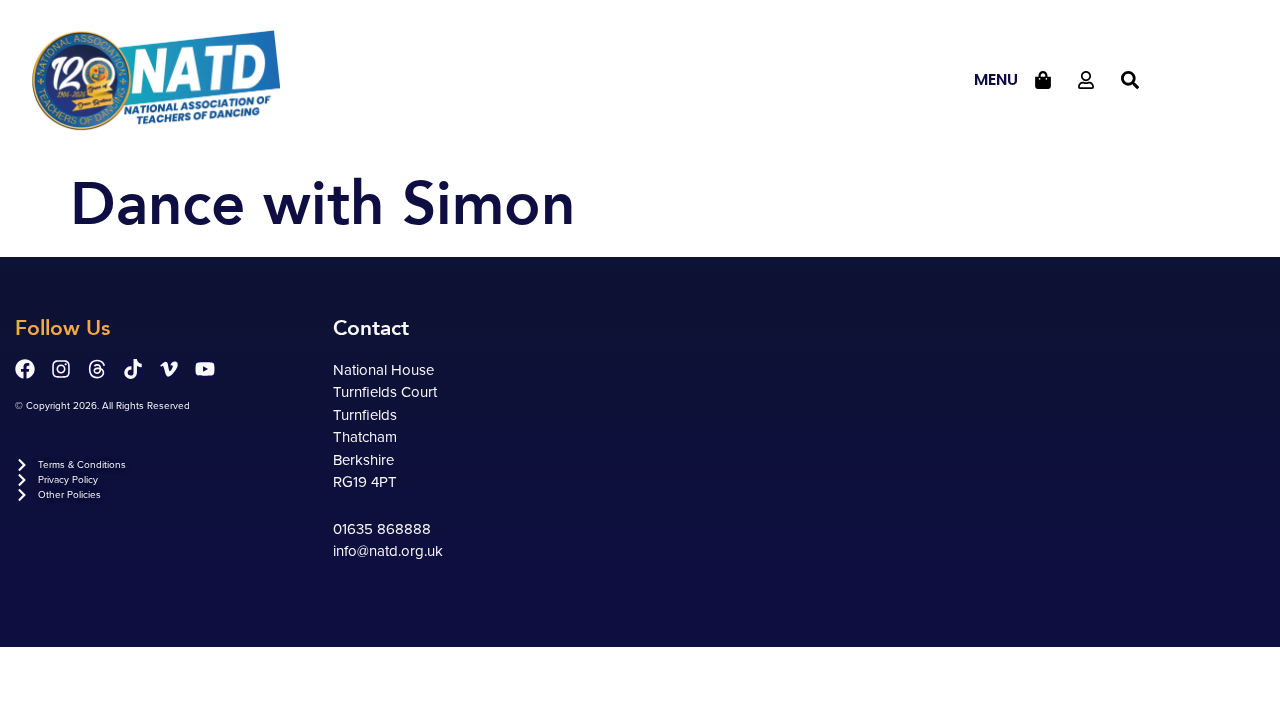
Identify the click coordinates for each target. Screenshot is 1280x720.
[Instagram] (61, 369)
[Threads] (97, 369)
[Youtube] (205, 369)
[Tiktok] (133, 369)
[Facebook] (25, 369)
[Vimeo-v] (169, 369)
